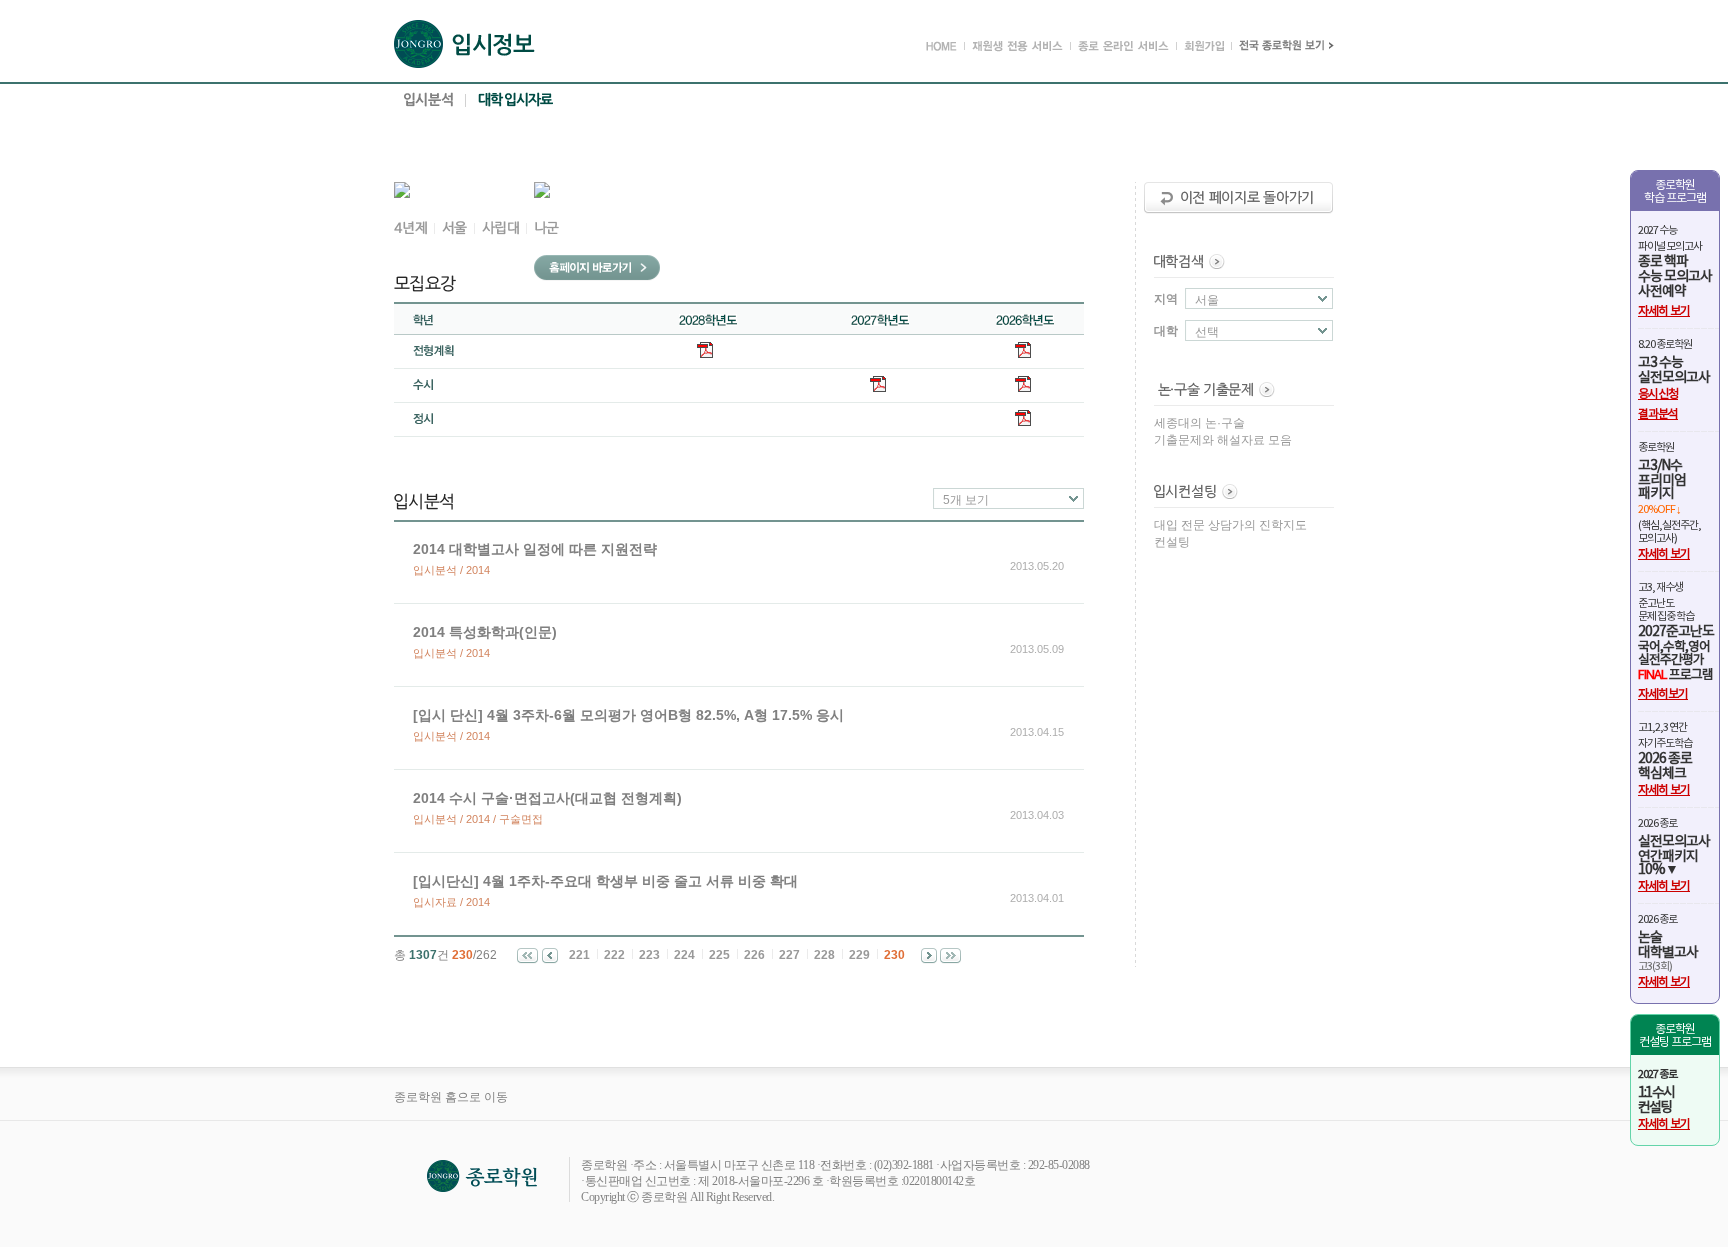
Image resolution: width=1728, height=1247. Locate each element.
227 (789, 955)
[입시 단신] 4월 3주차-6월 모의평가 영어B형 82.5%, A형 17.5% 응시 (628, 715)
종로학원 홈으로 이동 (451, 1097)
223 (649, 955)
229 (859, 955)
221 (579, 955)
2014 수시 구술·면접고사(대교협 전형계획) (547, 798)
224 (684, 955)
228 (824, 955)
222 (614, 955)
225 (719, 955)
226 (754, 955)
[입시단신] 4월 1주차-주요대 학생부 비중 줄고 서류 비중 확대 (605, 881)
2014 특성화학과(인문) (485, 632)
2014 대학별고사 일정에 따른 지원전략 (535, 549)
